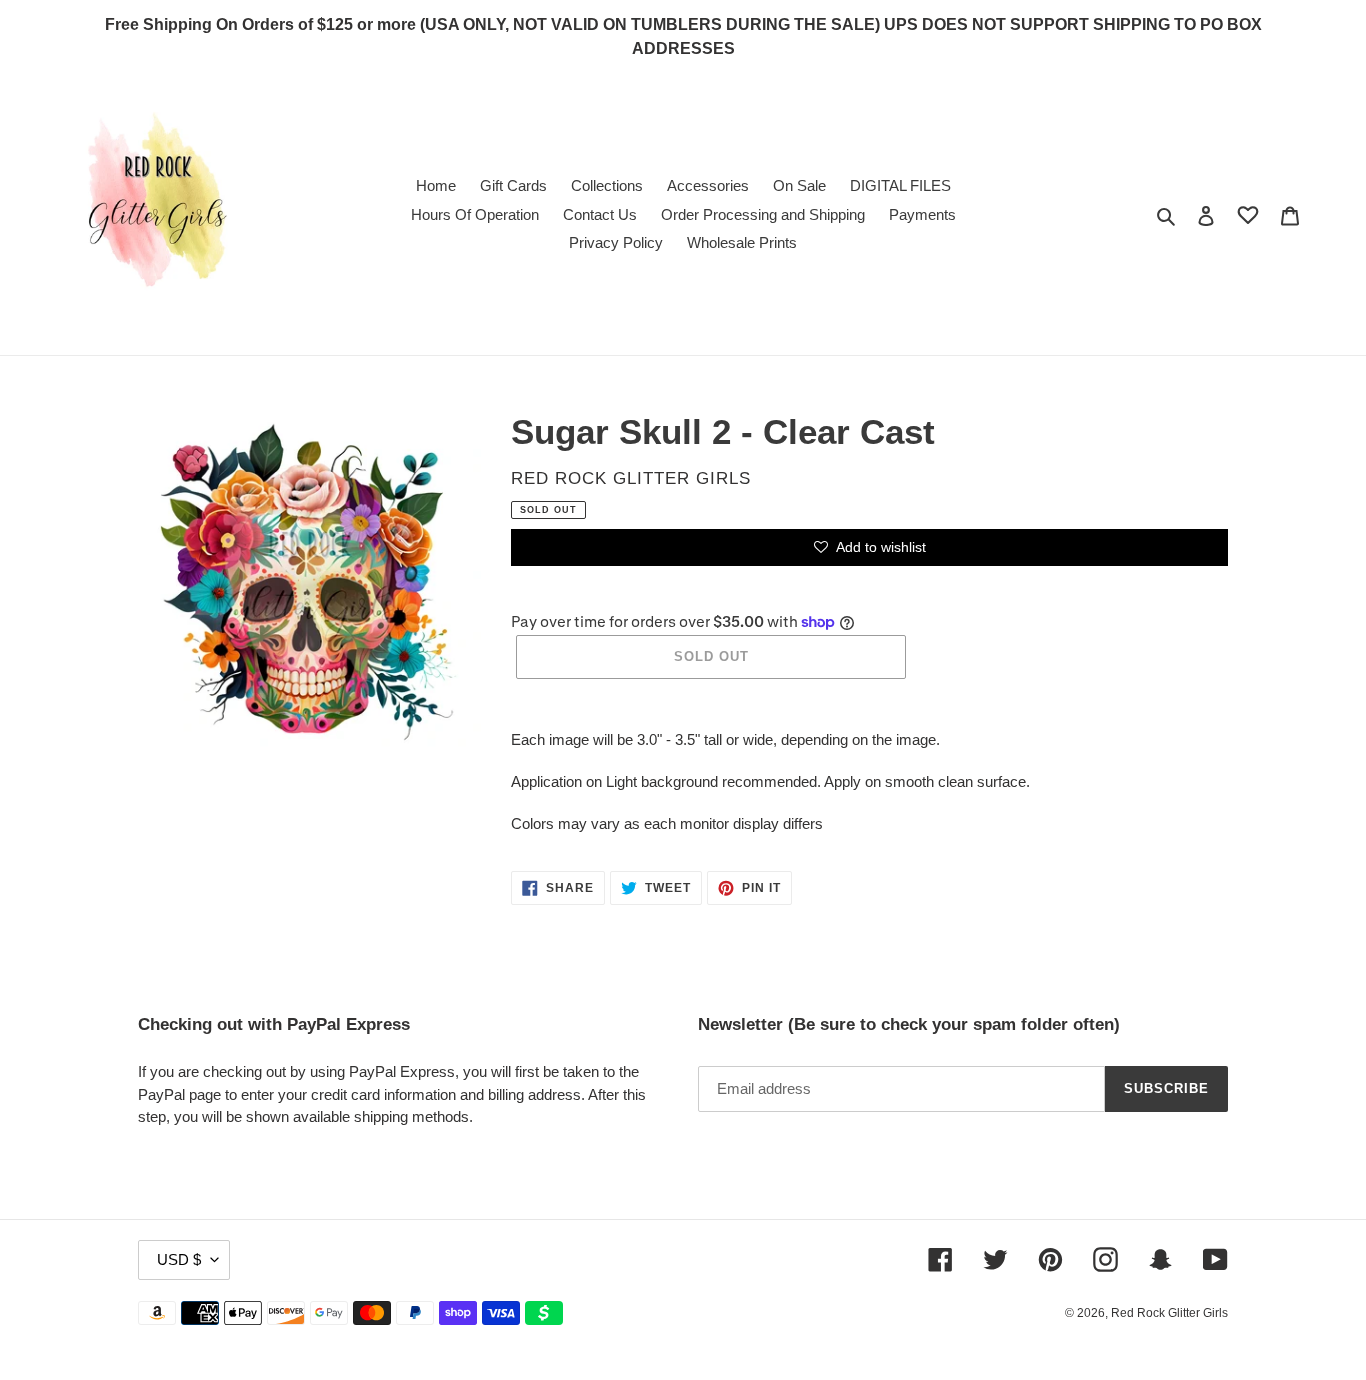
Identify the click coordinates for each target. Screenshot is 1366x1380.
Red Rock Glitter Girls (1169, 1313)
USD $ (179, 1259)
